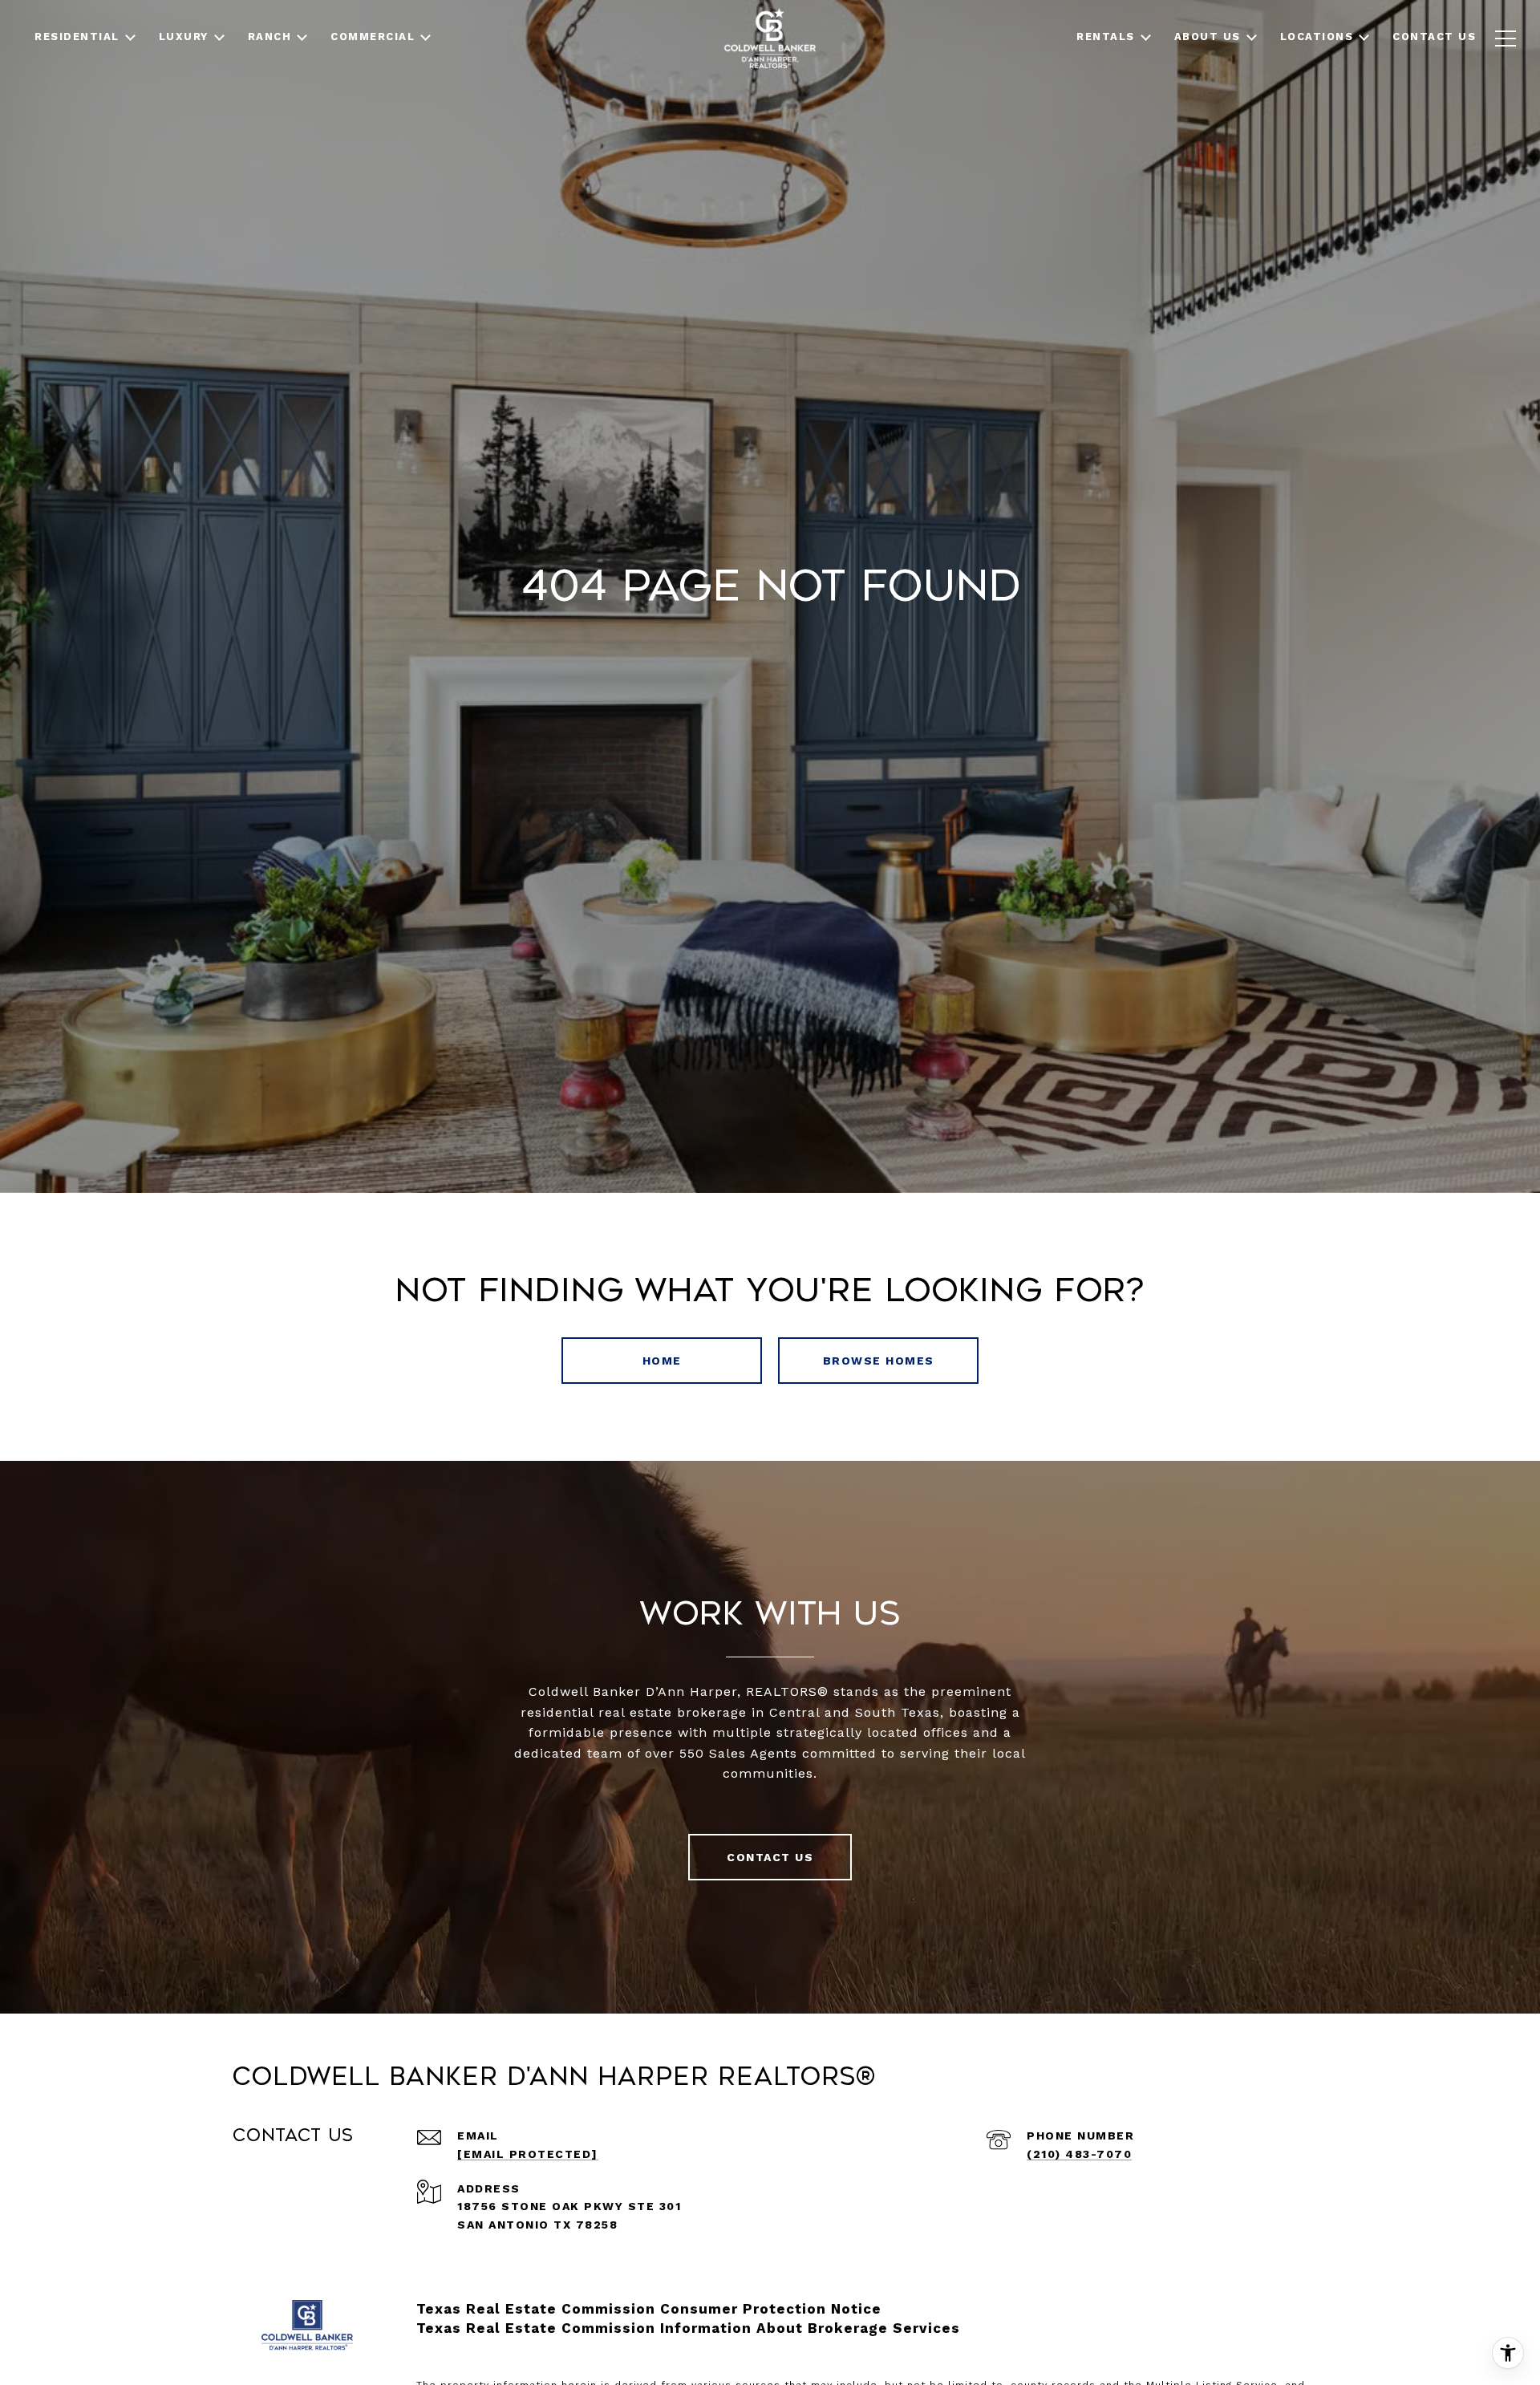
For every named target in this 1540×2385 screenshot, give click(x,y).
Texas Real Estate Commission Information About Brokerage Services (688, 2328)
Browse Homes (879, 1361)
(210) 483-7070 (1079, 2154)
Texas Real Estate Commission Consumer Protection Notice (649, 2309)
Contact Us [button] (770, 1857)
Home (662, 1361)
